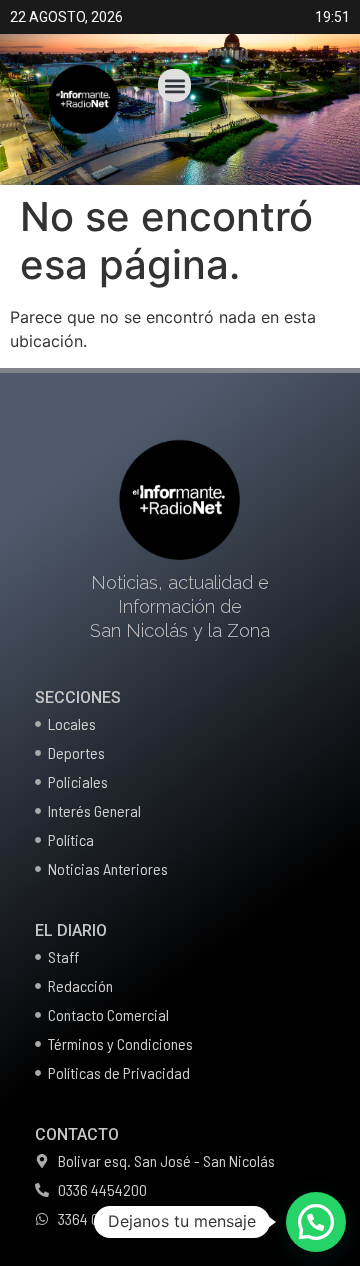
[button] (174, 85)
